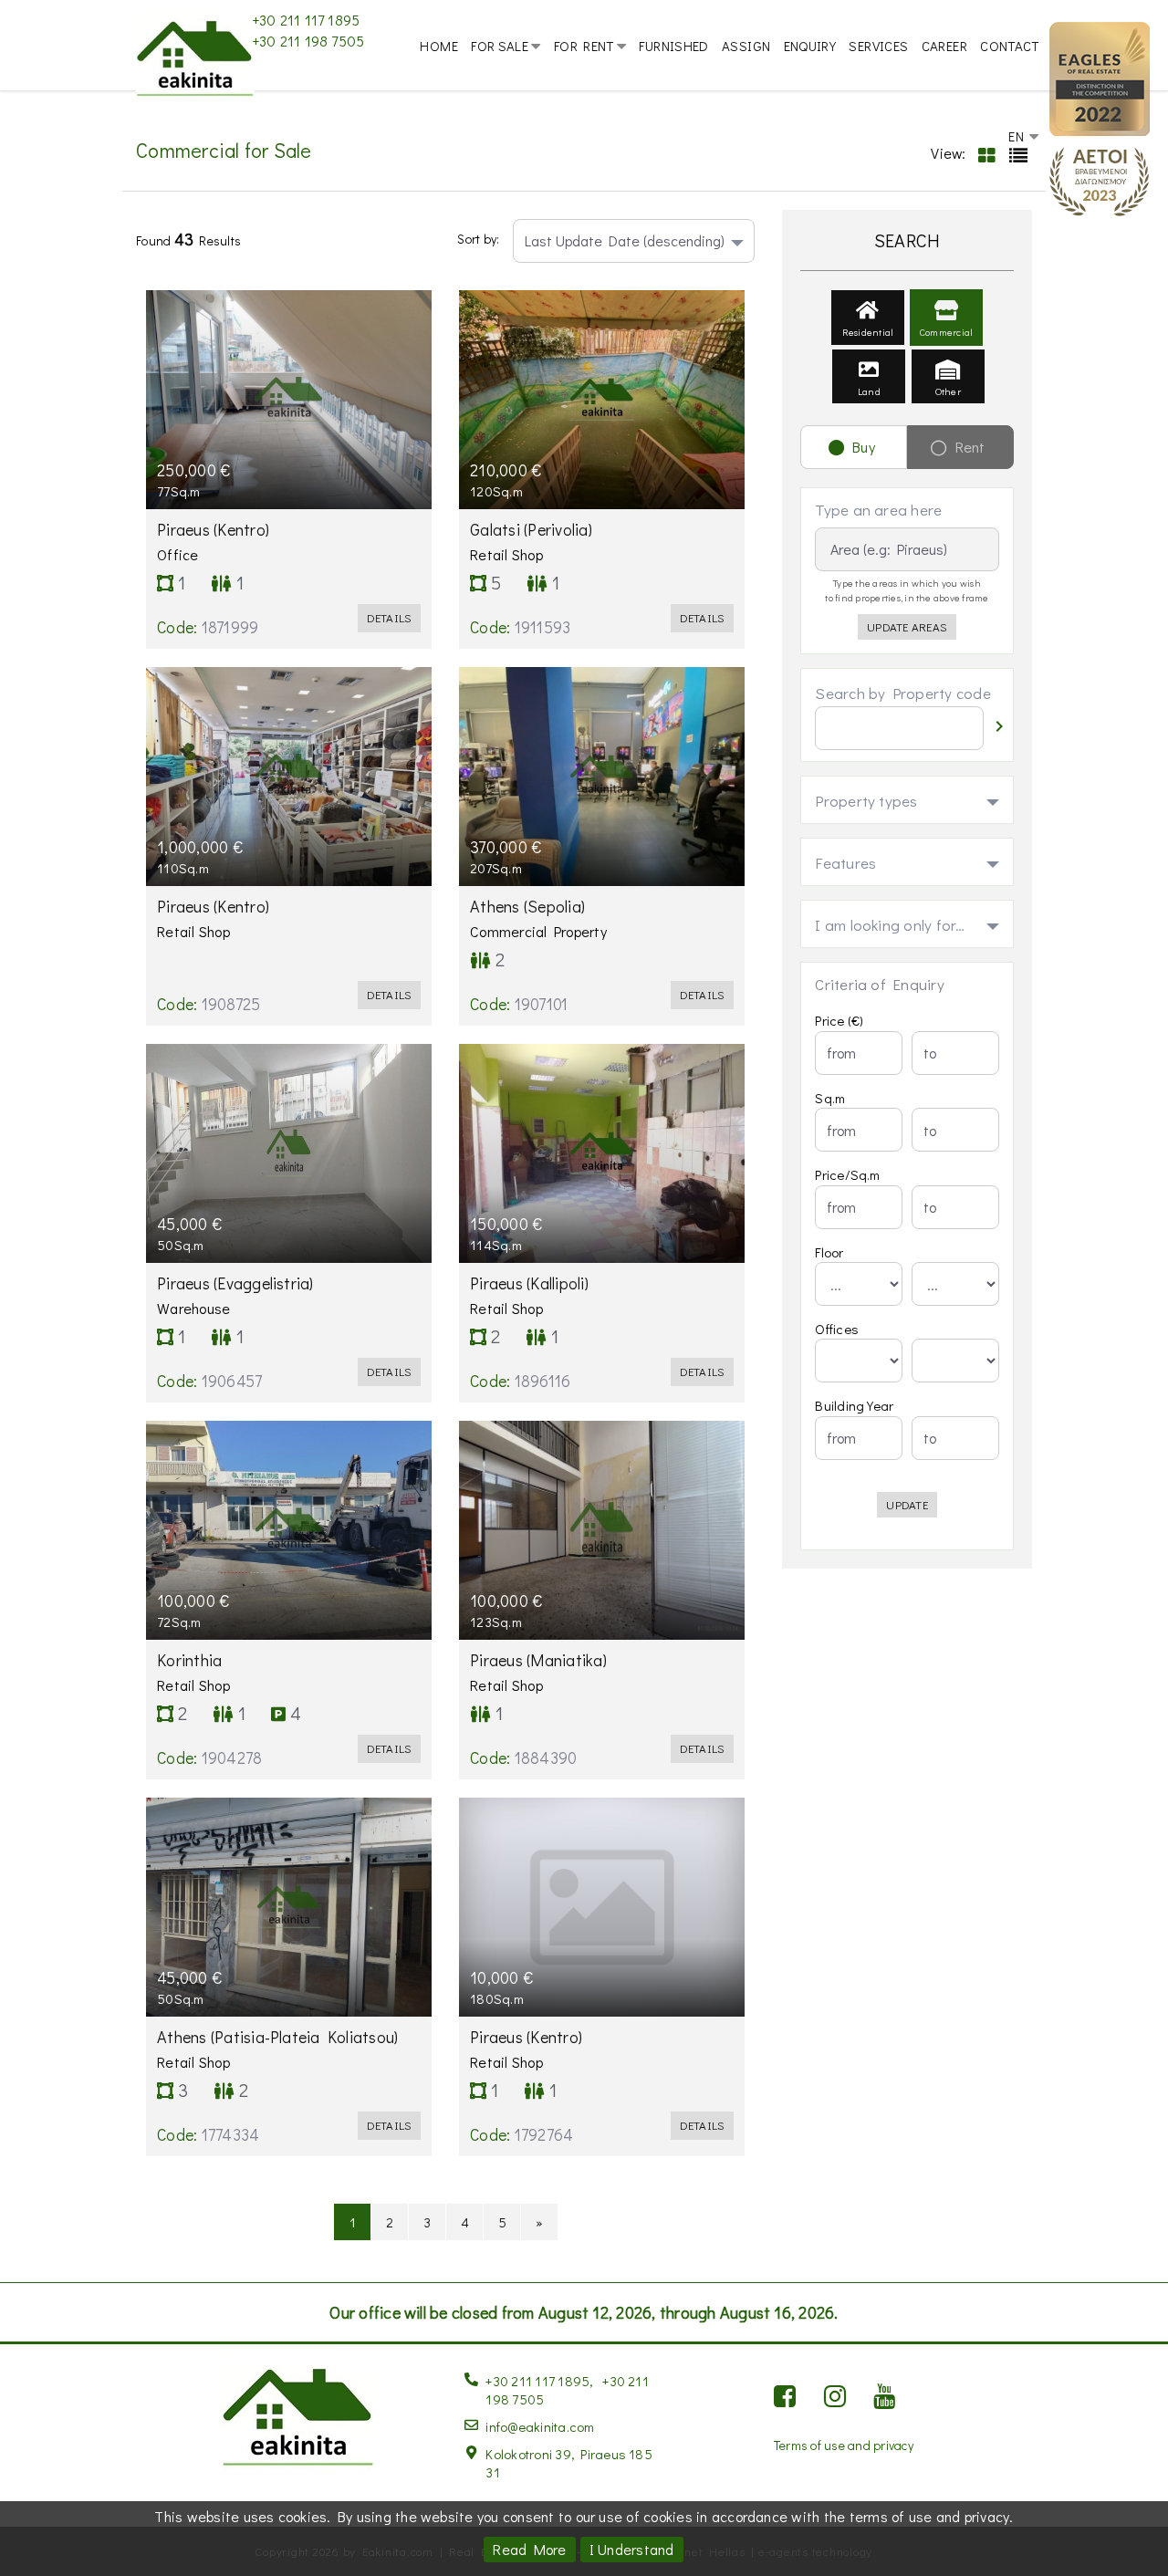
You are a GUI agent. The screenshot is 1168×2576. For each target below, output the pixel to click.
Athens (529, 906)
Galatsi (533, 529)
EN (1017, 136)
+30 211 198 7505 (308, 41)
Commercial (946, 332)
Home (439, 46)
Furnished (673, 46)
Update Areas (907, 626)
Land (869, 391)
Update (907, 1504)
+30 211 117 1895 (306, 20)
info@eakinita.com (540, 2426)
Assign (746, 46)
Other (948, 391)
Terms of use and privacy (844, 2445)
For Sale (500, 46)
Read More (529, 2549)
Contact (1010, 46)
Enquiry (810, 46)
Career (944, 46)
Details (390, 617)
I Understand (632, 2549)
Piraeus (215, 529)
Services (878, 46)
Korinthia (191, 1660)
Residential (868, 332)
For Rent (584, 46)
